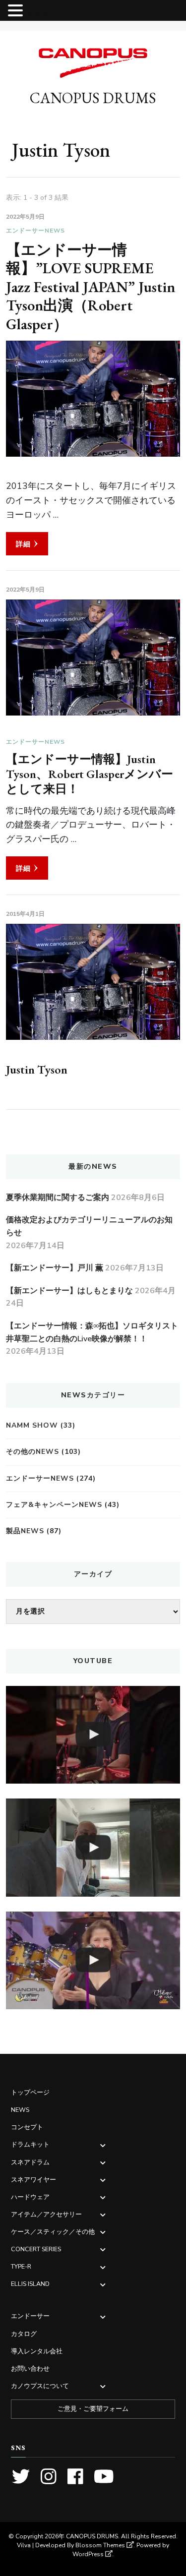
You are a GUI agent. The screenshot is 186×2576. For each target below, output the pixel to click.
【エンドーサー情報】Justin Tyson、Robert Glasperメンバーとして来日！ (90, 774)
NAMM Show (32, 1425)
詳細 (23, 544)
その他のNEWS (32, 1452)
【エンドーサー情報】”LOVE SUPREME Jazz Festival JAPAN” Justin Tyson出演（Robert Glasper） (91, 287)
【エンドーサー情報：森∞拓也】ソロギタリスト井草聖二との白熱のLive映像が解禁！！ (92, 1332)
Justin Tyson (37, 1069)
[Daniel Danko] (93, 1735)
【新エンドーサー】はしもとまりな (69, 1291)
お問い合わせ (30, 2368)
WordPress (88, 2554)
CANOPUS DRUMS (93, 98)
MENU (40, 13)
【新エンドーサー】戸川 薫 (55, 1268)
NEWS (20, 2110)
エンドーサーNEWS (35, 231)
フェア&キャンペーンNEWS (54, 1505)
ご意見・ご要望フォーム (93, 2409)
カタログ (24, 2334)
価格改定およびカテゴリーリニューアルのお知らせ (89, 1226)
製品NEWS (25, 1531)
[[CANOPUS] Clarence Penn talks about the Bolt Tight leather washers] (93, 1847)
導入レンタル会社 (37, 2351)
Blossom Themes (100, 2545)
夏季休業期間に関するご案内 (58, 1198)
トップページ (30, 2092)
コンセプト (27, 2127)
